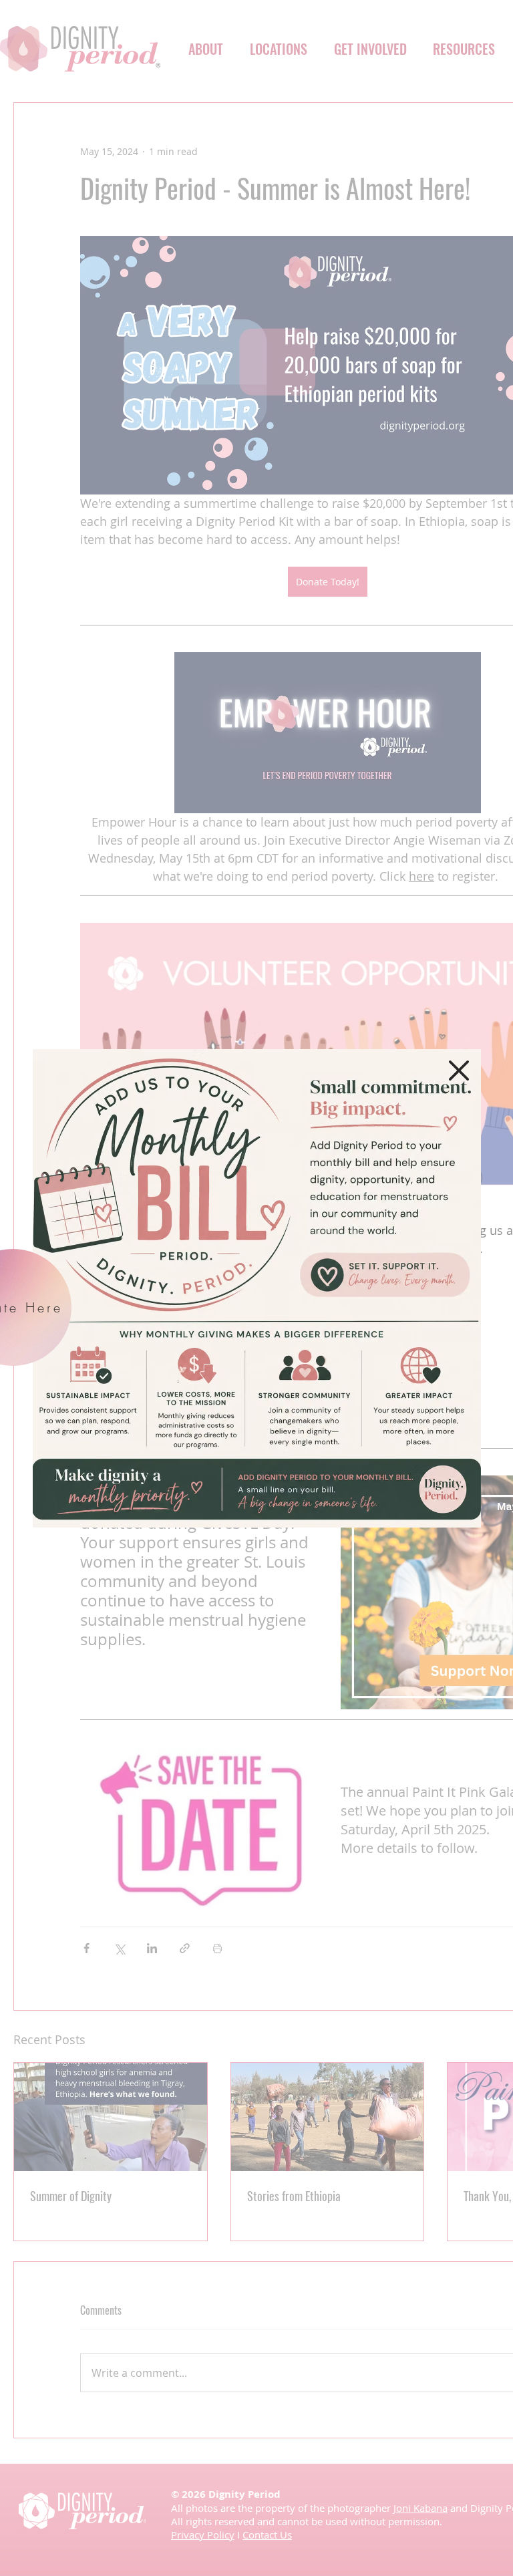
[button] (459, 1070)
